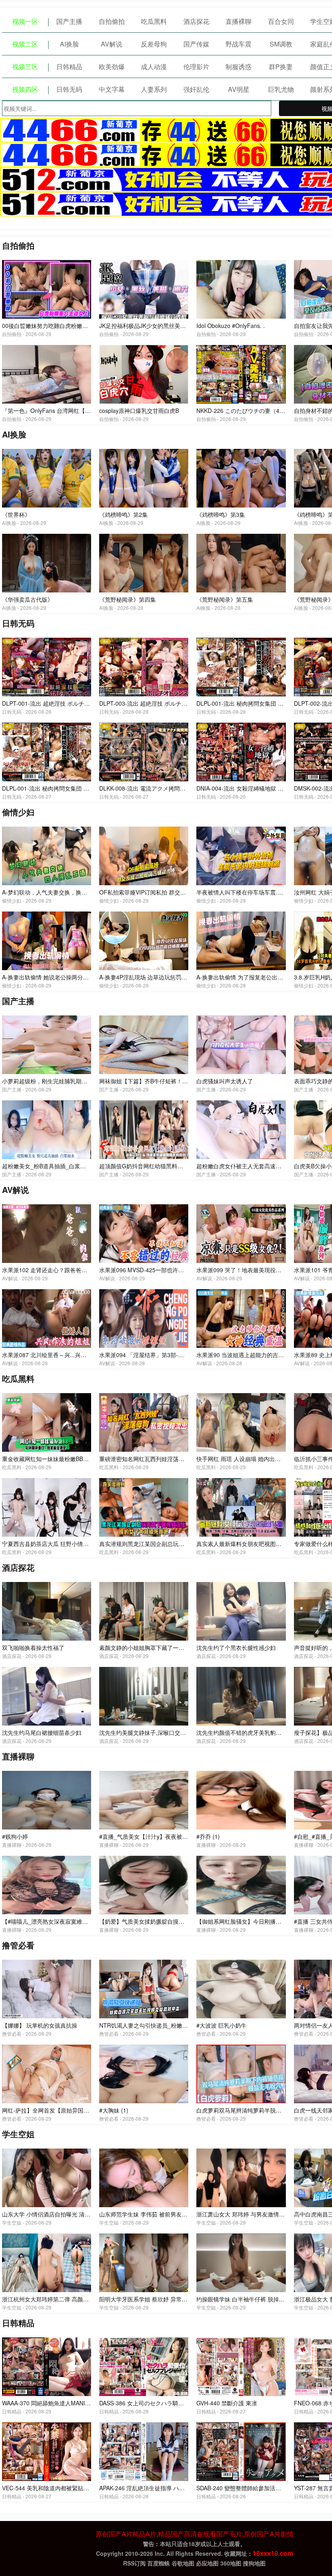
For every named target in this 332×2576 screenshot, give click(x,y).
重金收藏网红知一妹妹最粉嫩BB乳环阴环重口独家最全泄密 (77, 1459)
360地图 (231, 2563)
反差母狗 (154, 44)
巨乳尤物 (281, 89)
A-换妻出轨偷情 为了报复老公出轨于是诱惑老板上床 (262, 977)
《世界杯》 (16, 514)
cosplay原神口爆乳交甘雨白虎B (139, 410)
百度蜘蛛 (159, 2563)
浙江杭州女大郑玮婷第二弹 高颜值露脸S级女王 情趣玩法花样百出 (85, 2299)
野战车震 (238, 44)
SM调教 (281, 44)
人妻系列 (154, 89)
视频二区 (25, 44)
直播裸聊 (238, 21)
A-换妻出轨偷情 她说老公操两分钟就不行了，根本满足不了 (77, 977)
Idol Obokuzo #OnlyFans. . (231, 326)
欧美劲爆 (112, 67)
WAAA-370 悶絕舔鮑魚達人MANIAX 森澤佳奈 (59, 2403)
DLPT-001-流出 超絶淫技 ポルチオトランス (57, 703)
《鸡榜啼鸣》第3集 (221, 514)
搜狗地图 (254, 2563)
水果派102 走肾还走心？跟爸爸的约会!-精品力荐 (63, 1270)
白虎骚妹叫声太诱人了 (225, 1081)
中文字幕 (112, 89)
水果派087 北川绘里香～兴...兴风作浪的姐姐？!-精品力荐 (74, 1355)
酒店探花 (196, 21)
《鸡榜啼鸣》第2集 (123, 514)
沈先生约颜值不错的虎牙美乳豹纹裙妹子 (247, 1732)
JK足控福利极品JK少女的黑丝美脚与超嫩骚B (156, 326)
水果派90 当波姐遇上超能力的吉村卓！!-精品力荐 (259, 1355)
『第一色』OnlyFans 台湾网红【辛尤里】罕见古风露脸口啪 (78, 410)
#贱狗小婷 (15, 1836)
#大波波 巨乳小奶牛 (221, 2025)
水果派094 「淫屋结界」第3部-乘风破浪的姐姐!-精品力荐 (172, 1355)
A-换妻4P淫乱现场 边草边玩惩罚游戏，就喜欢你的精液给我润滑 (180, 977)
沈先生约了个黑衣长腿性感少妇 (236, 1648)
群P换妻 (281, 67)
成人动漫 (154, 67)
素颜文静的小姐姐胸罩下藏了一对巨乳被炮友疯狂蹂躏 (167, 1648)
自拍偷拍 (112, 21)
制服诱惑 (238, 67)
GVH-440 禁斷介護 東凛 (227, 2403)
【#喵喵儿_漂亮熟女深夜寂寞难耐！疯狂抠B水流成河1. (72, 1921)
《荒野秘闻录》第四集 (128, 599)
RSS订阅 (134, 2563)
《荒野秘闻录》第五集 (225, 599)
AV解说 (112, 44)
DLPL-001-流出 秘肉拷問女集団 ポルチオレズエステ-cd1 (74, 788)
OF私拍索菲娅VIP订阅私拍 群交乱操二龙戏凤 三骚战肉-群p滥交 (180, 892)
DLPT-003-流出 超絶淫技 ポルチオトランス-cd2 (160, 703)
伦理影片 (196, 67)
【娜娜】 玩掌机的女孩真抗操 (40, 2025)
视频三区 (25, 67)
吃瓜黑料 (154, 21)
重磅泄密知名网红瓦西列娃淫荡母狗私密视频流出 (162, 1459)
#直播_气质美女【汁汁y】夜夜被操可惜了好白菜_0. (165, 1836)
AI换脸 (69, 44)
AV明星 (239, 89)
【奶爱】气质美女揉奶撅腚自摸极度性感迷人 (156, 1921)
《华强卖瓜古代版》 (28, 599)
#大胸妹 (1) (114, 2110)
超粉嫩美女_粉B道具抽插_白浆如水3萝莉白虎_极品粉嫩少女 (78, 1166)
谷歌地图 (183, 2563)
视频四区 (25, 89)
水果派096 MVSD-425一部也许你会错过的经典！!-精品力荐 (175, 1270)
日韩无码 (69, 89)
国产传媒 (196, 44)
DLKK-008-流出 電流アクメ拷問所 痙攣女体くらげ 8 (165, 788)
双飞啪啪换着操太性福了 (33, 1648)
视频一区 (25, 21)
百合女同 (281, 21)
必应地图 (207, 2563)
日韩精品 (69, 67)
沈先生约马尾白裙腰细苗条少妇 (42, 1732)
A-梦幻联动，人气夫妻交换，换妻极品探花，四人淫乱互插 (76, 892)
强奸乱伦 (196, 89)
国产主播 (69, 21)
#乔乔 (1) (208, 1836)
